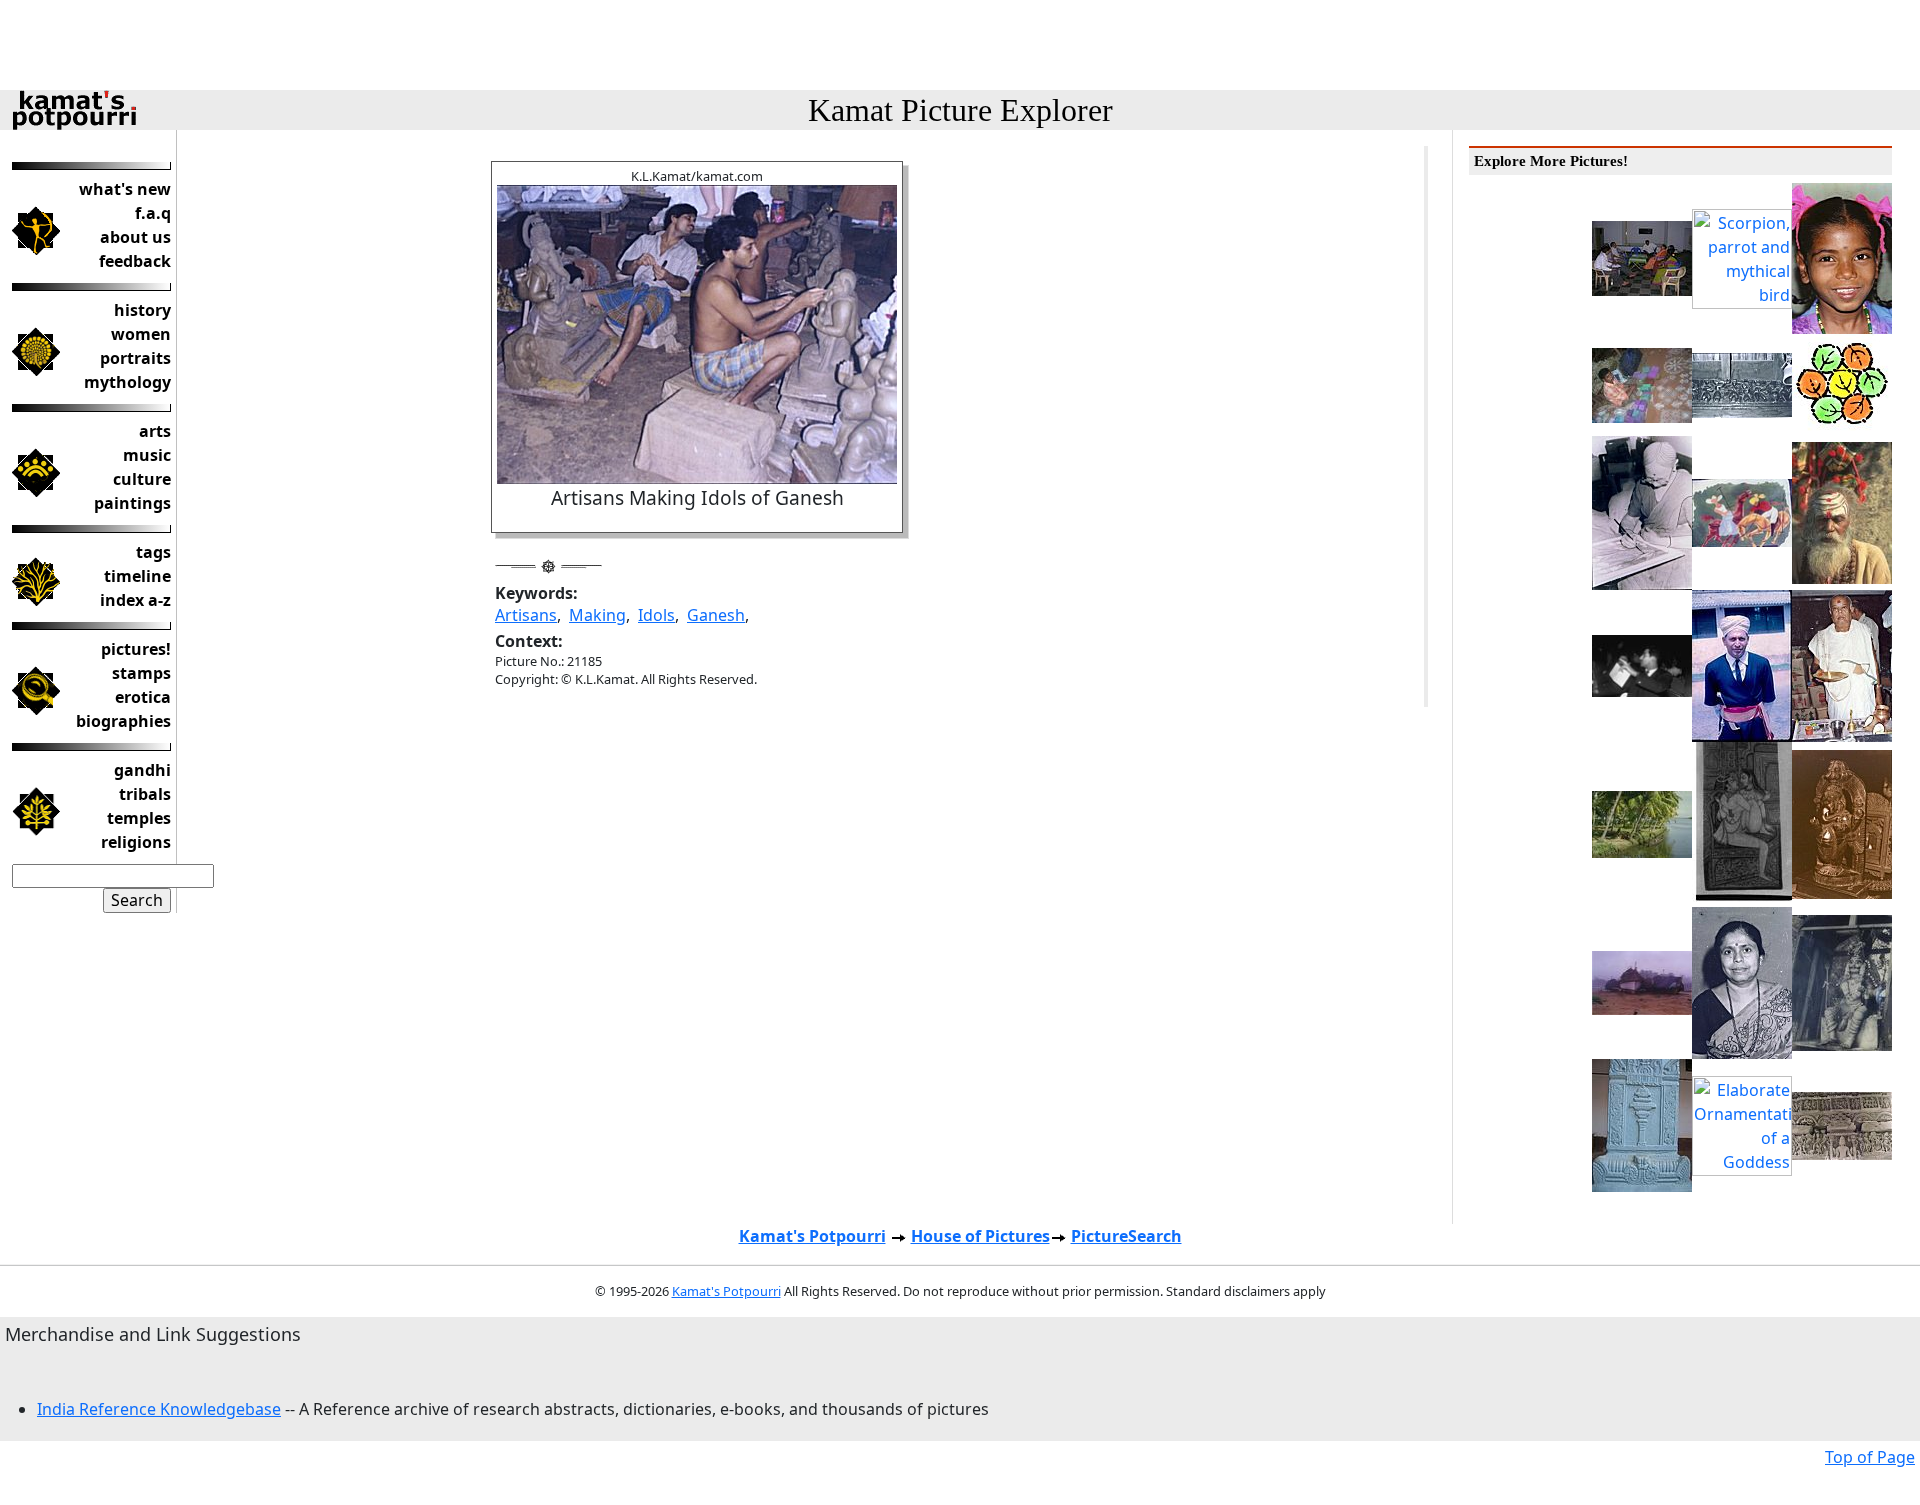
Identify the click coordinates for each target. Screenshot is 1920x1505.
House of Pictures (980, 1236)
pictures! (136, 649)
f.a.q (153, 213)
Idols (656, 615)
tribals (145, 794)
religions (136, 842)
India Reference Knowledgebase (159, 1409)
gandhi (142, 770)
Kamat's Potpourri (812, 1236)
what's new (125, 189)
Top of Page (1870, 1457)
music (147, 455)
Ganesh (716, 615)
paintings (132, 503)
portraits (135, 358)
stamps (141, 673)
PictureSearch (1126, 1236)
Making (597, 615)
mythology (127, 382)
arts (155, 431)
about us (135, 237)
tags (153, 552)
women (141, 334)
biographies (123, 721)
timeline (137, 576)
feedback (135, 261)
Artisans (526, 615)
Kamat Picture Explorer (960, 110)
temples (139, 818)
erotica (143, 697)
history (142, 310)
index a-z (135, 600)
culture (142, 479)
